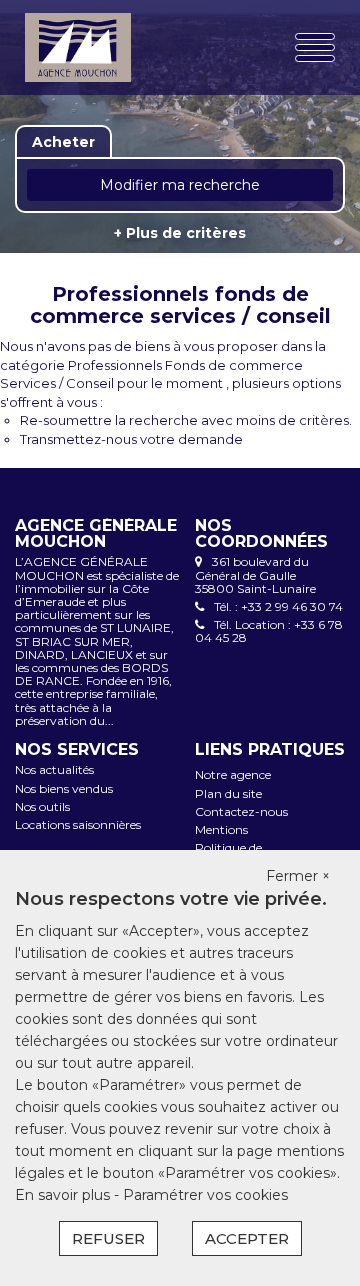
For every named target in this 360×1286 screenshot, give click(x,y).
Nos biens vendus (64, 788)
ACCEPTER (247, 1238)
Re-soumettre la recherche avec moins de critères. (186, 420)
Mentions (221, 829)
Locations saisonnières (78, 824)
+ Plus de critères (180, 233)
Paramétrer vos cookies (205, 1195)
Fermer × (298, 876)
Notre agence (233, 774)
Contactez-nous (241, 811)
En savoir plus (64, 1195)
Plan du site (228, 793)
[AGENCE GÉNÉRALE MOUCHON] (78, 47)
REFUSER (108, 1238)
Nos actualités (54, 769)
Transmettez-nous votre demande (131, 439)
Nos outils (42, 806)
